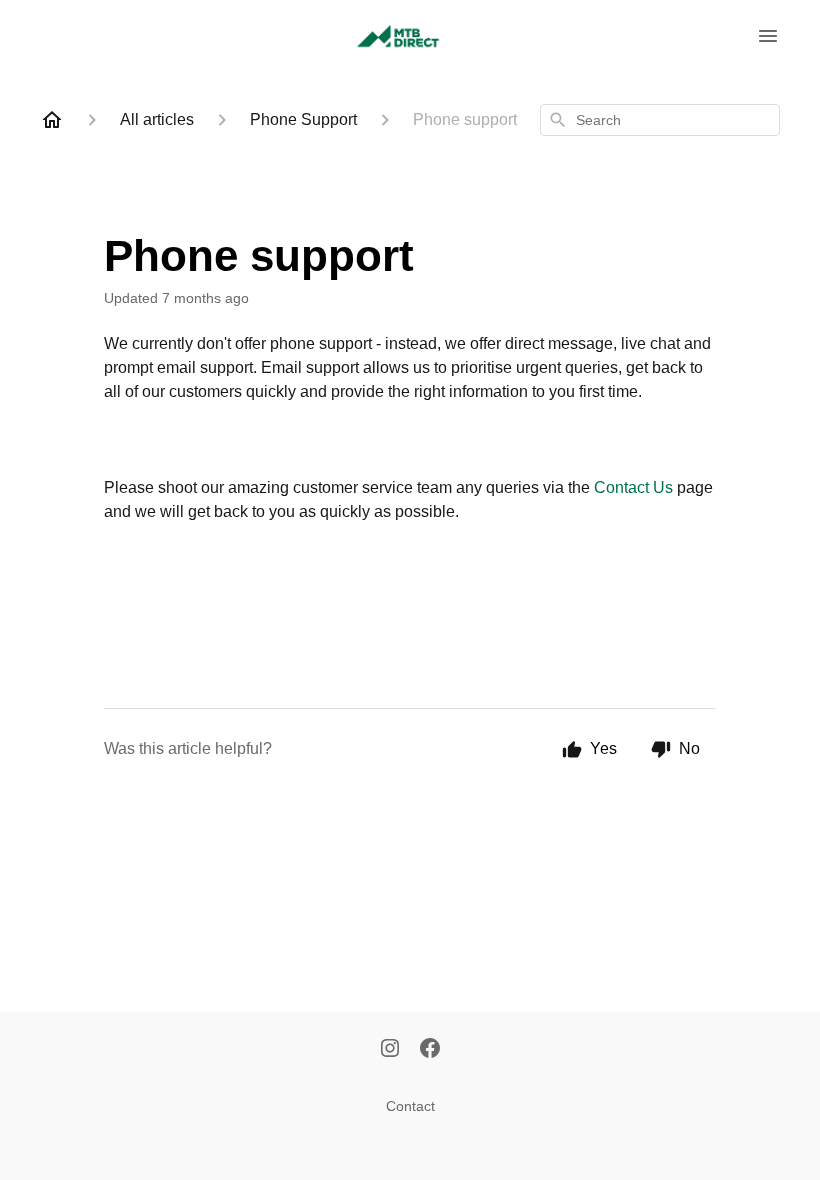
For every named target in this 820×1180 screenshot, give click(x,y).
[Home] (52, 120)
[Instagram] (390, 1050)
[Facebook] (430, 1050)
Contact (410, 1106)
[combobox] (660, 120)
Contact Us (633, 487)
